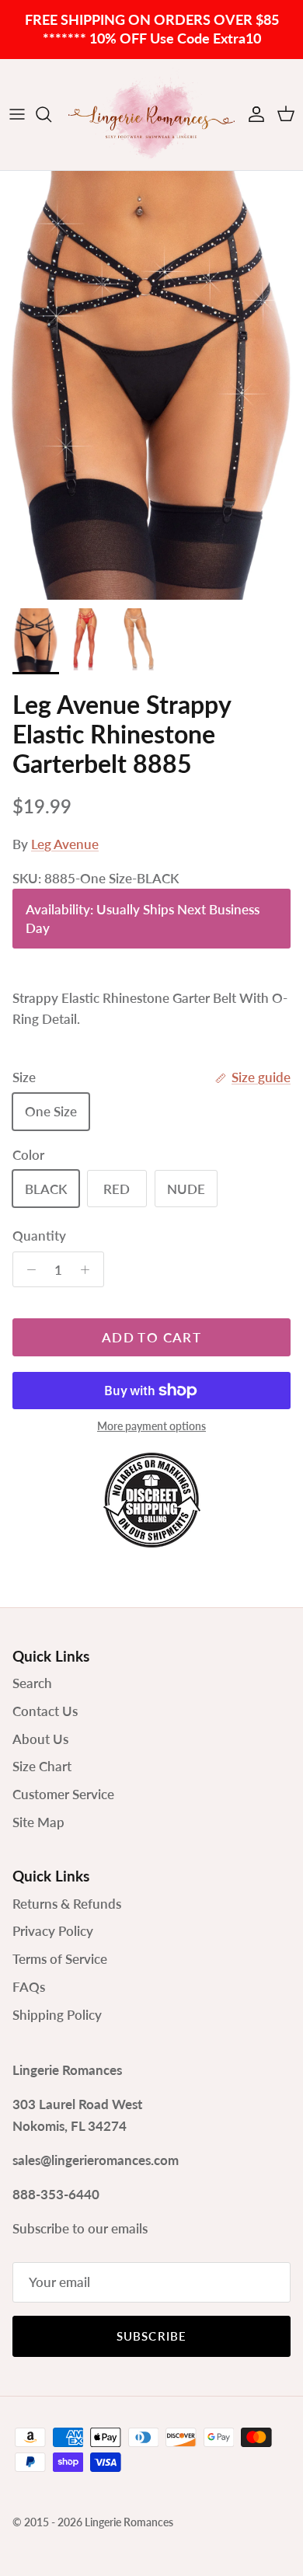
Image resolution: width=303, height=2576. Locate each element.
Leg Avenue (65, 844)
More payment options (151, 1426)
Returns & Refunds (67, 1904)
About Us (40, 1739)
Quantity (39, 1236)
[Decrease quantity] (27, 1269)
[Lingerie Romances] (151, 115)
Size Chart (42, 1766)
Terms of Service (60, 1959)
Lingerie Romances (129, 2522)
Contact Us (45, 1711)
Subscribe (152, 2336)
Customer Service (63, 1794)
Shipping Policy (57, 2015)
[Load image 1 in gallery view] (151, 386)
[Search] (51, 114)
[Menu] (17, 114)
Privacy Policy (53, 1931)
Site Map (38, 1822)
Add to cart (151, 1337)
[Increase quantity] (89, 1269)
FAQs (29, 1987)
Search (32, 1683)
